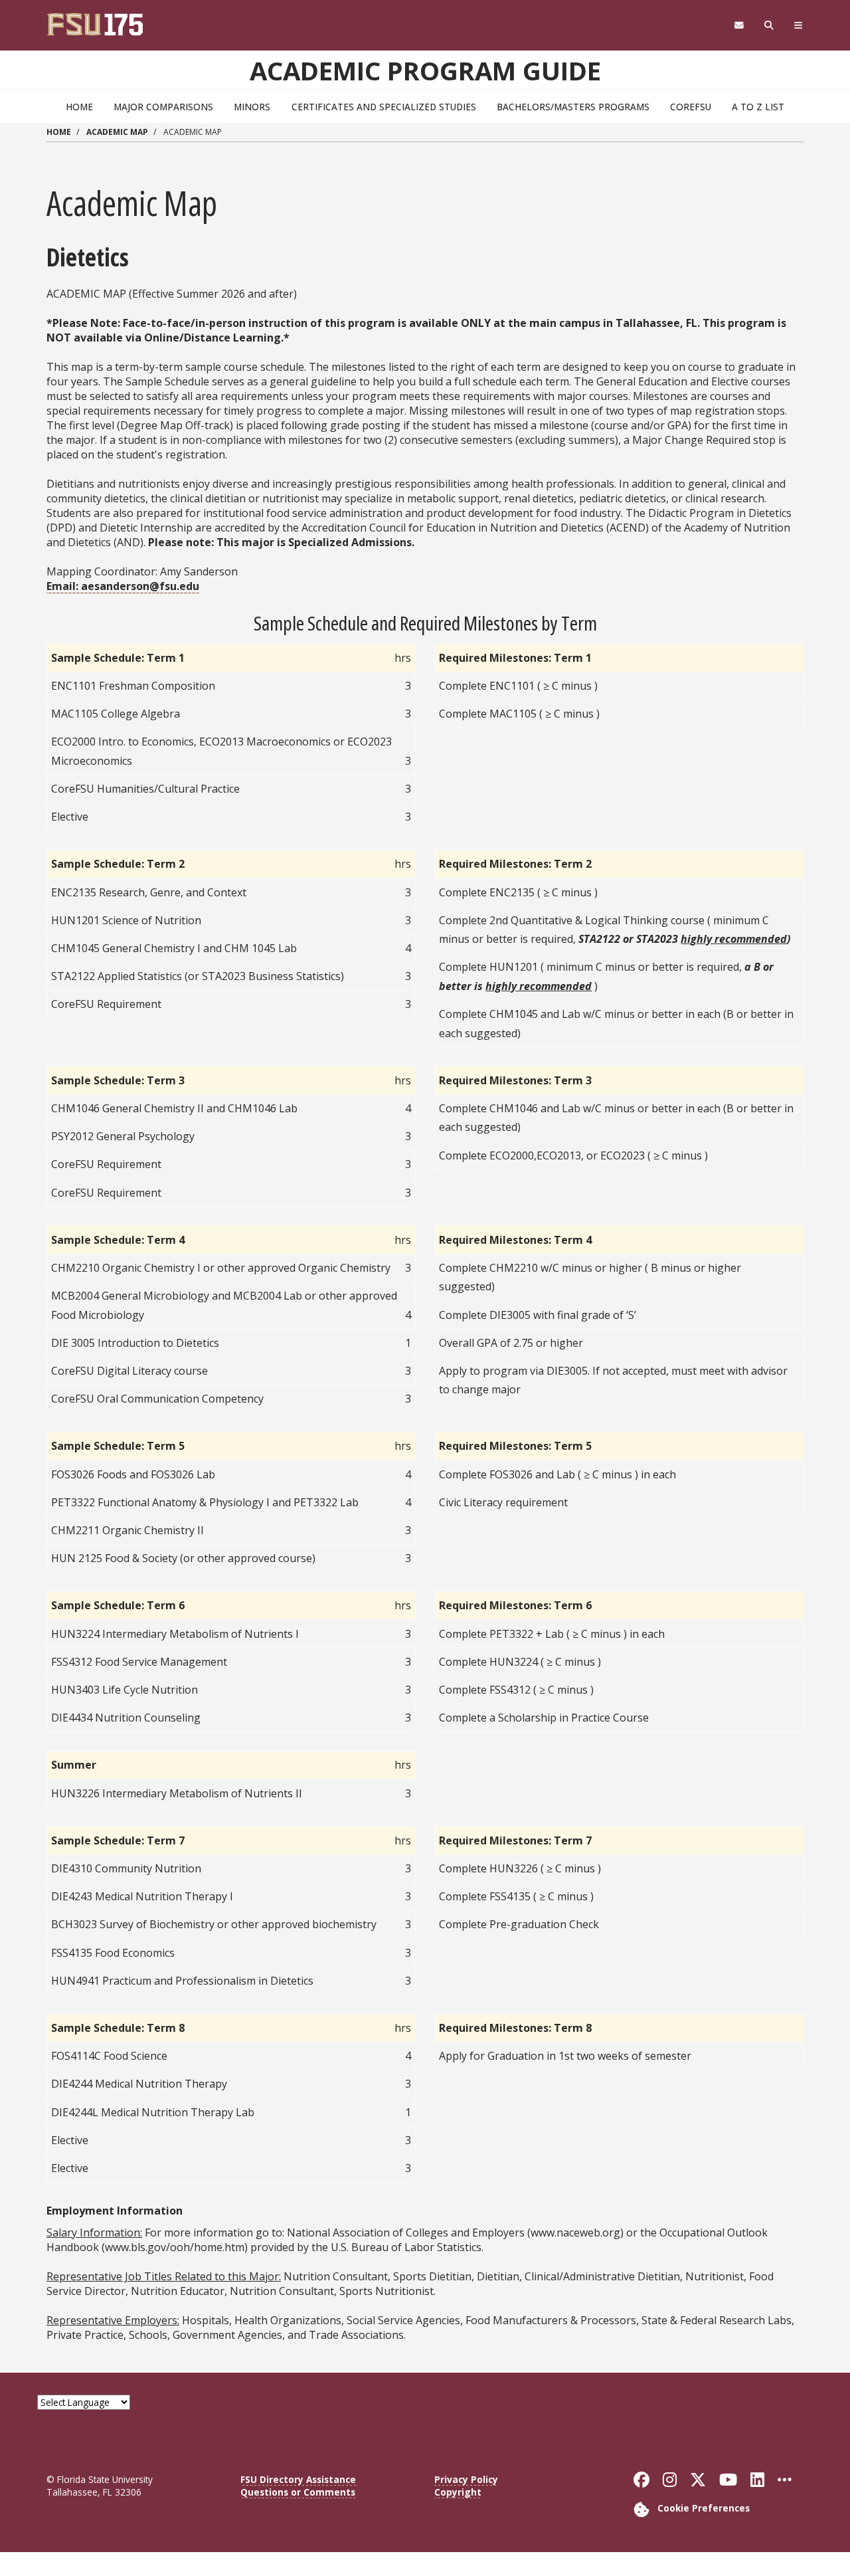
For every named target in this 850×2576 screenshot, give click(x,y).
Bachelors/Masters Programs (573, 107)
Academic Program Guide (425, 70)
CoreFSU (691, 107)
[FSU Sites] (799, 26)
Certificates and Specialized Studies (384, 107)
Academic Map (117, 132)
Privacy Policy (466, 2479)
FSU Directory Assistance (298, 2479)
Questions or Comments (298, 2492)
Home (79, 107)
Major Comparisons (163, 107)
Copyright (458, 2492)
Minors (252, 107)
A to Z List (758, 107)
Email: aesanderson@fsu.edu (123, 586)
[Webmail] (739, 26)
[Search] (769, 26)
